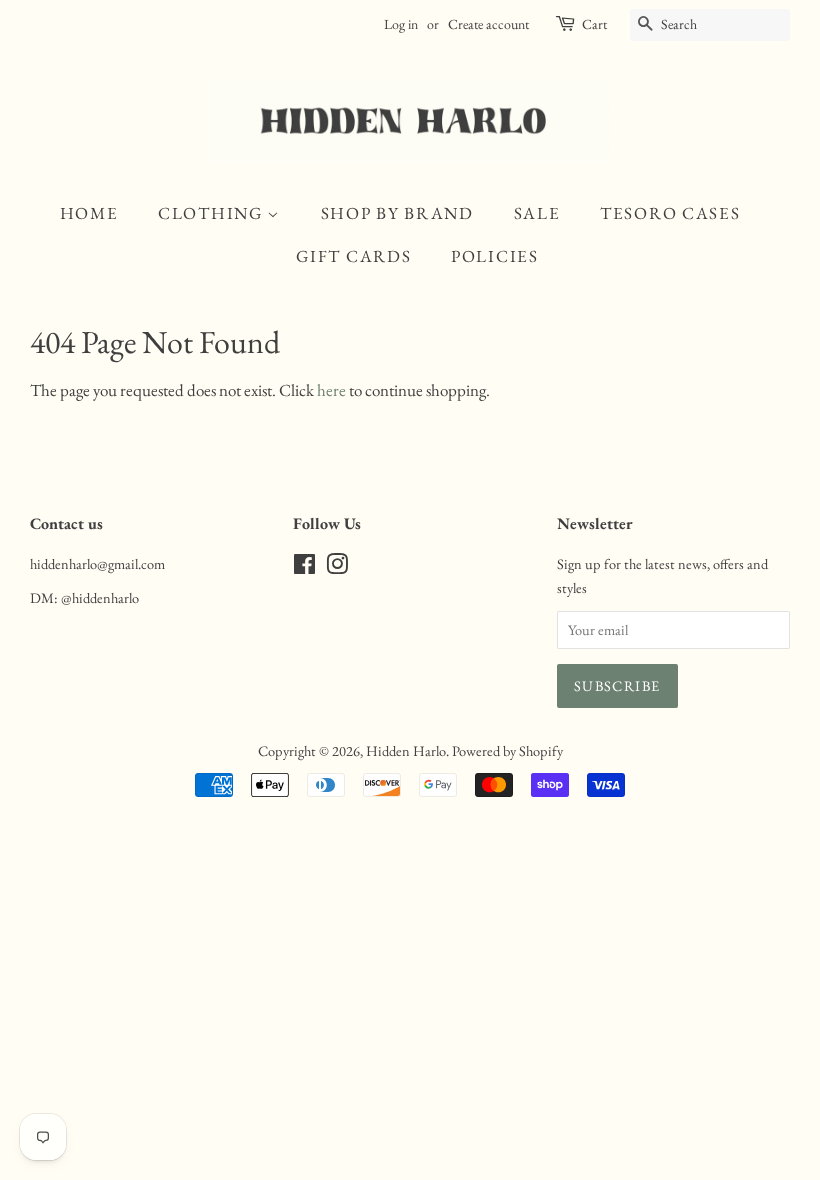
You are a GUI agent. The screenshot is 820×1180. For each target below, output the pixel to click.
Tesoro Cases (670, 213)
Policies (495, 256)
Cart (594, 24)
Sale (537, 213)
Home (89, 213)
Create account (488, 24)
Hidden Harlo (406, 750)
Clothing (212, 213)
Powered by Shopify (507, 750)
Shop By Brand (397, 213)
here (331, 390)
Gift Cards (353, 256)
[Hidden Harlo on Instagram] (337, 567)
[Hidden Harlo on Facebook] (304, 567)
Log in (401, 24)
